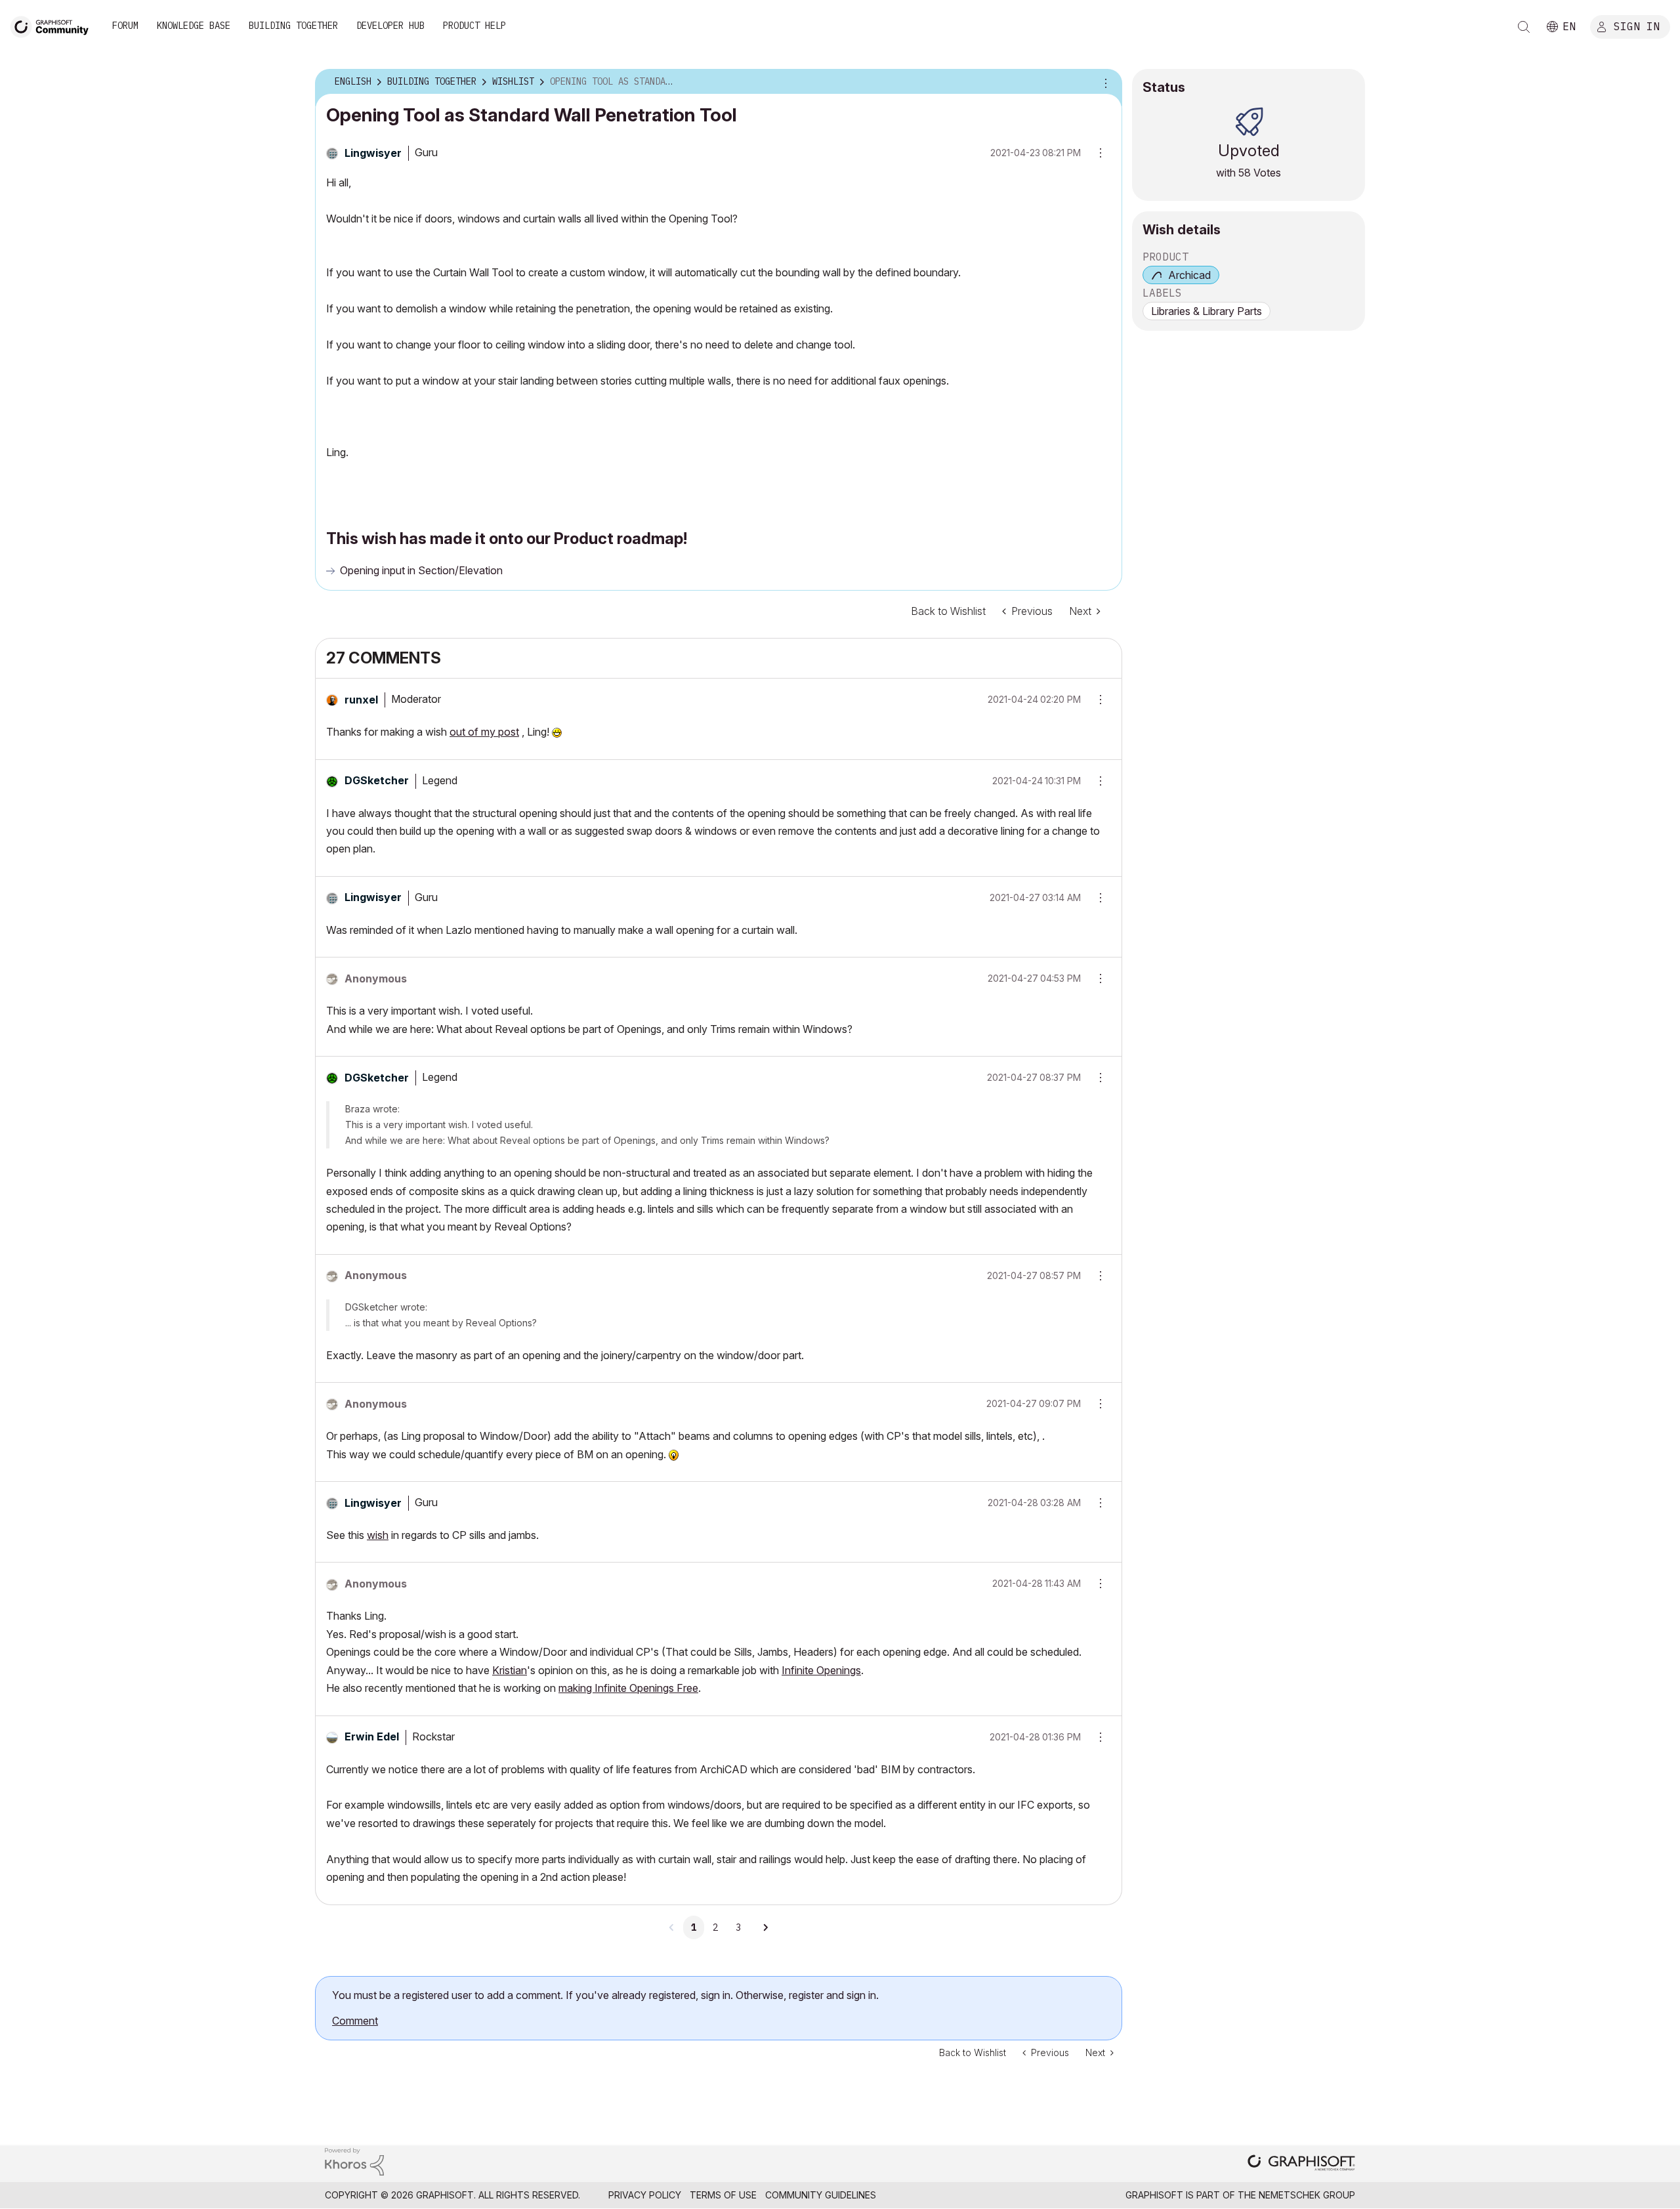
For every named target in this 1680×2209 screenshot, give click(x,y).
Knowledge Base (194, 26)
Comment (355, 2021)
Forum (125, 26)
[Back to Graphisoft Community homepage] (54, 25)
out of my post (484, 732)
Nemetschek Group (1307, 2195)
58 (1245, 173)
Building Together (293, 26)
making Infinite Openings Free (628, 1688)
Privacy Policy (645, 2195)
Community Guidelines (821, 2195)
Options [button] (1104, 82)
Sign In (1637, 26)
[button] (1096, 700)
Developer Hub (390, 26)
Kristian (510, 1670)
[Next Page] (765, 1927)
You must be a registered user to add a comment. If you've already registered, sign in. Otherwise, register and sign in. (605, 1995)
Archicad (1189, 275)
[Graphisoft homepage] (1301, 2164)
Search (1524, 27)
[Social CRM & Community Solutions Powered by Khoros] (354, 2161)
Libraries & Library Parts (1207, 311)
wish (378, 1535)
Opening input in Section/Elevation (421, 570)
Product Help (474, 26)
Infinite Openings (821, 1670)
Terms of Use (723, 2195)
